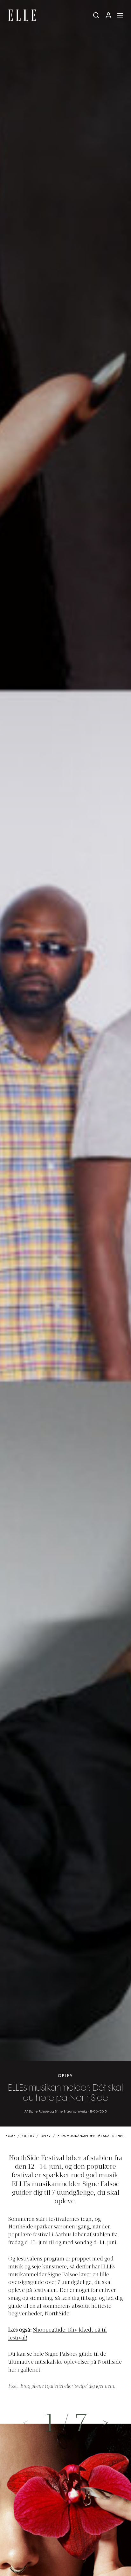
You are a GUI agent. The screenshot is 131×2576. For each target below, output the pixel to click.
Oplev (65, 2076)
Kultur (28, 2136)
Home (10, 2136)
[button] (106, 2422)
